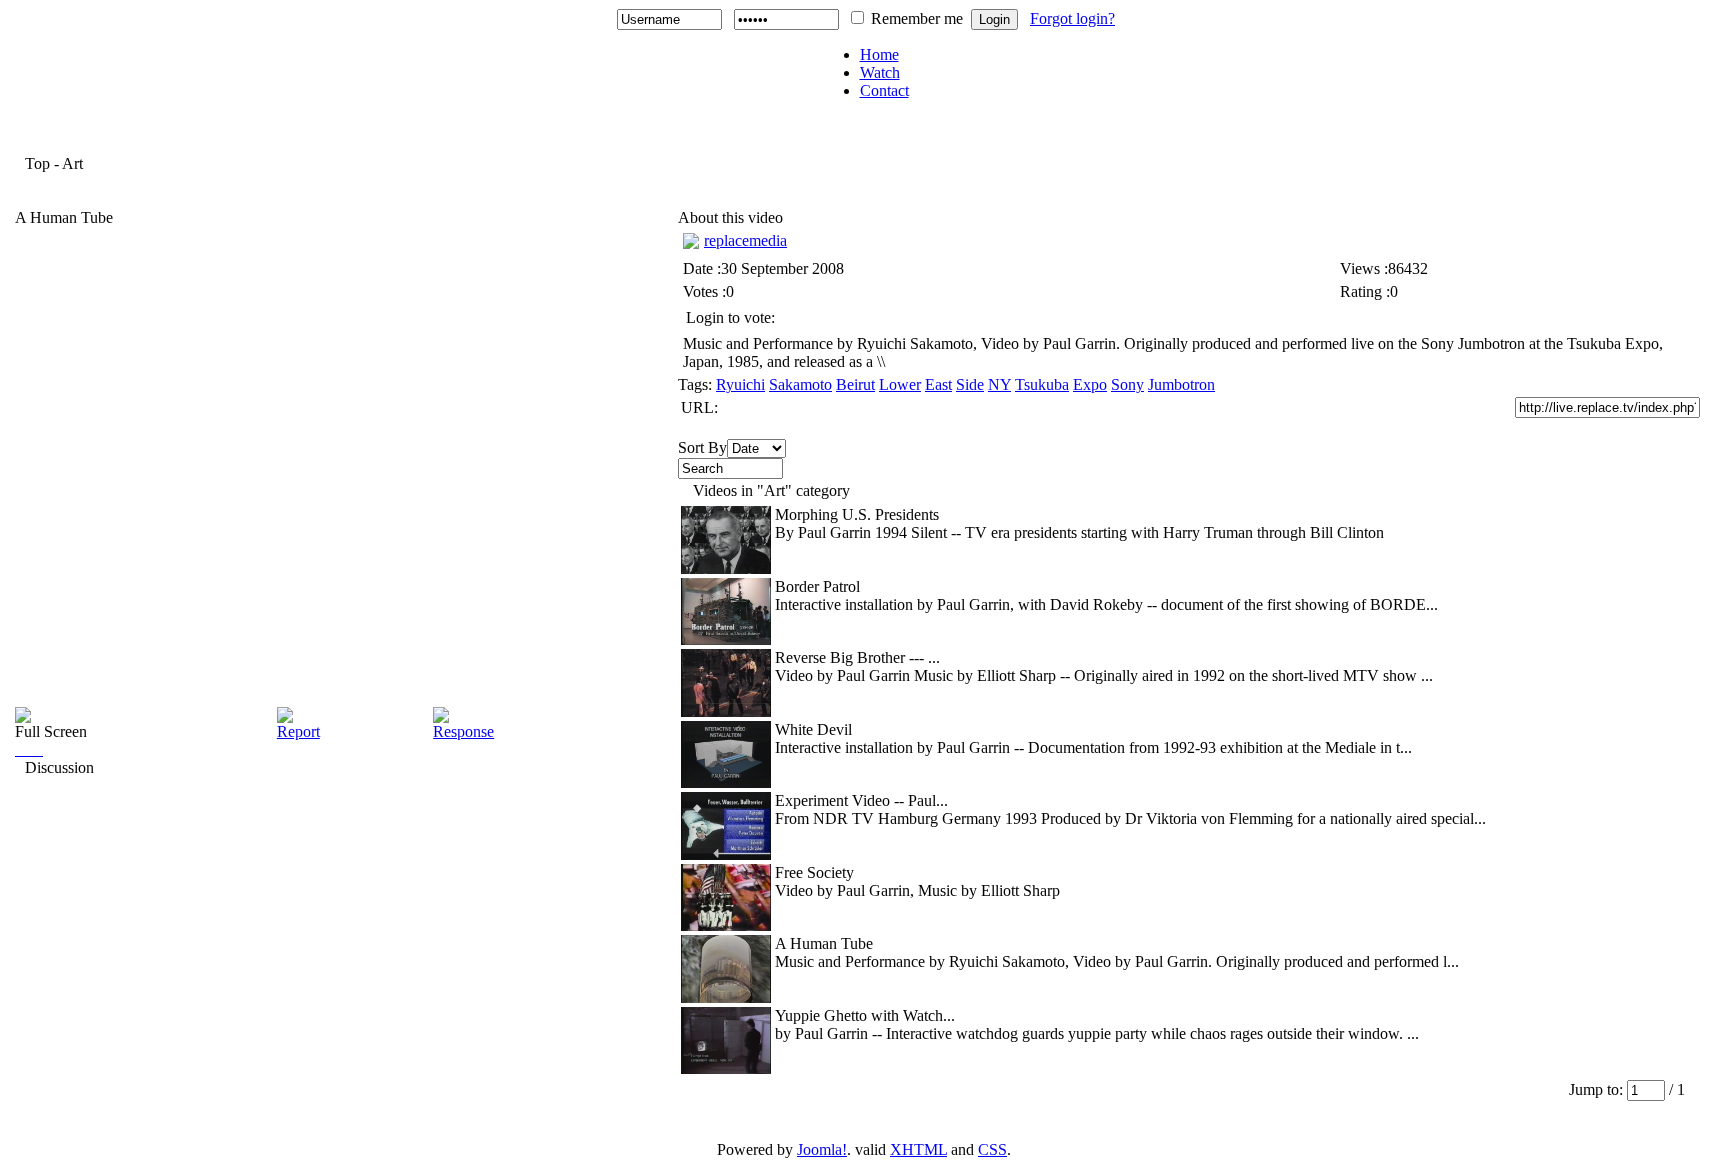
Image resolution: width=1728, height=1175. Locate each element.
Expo (1090, 384)
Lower (900, 384)
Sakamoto (800, 384)
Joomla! (822, 1149)
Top (37, 163)
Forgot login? (1072, 18)
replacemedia (745, 240)
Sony (1127, 384)
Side (970, 384)
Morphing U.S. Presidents (857, 514)
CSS (992, 1149)
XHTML (918, 1149)
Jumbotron (1181, 384)
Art (72, 163)
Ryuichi (740, 384)
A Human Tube (824, 943)
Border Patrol (817, 586)
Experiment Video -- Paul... (861, 800)
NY (999, 384)
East (938, 384)
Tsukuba (1042, 384)
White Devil (813, 729)
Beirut (855, 384)
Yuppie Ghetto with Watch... (865, 1015)
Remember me (917, 18)
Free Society (814, 872)
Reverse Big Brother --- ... (857, 657)
